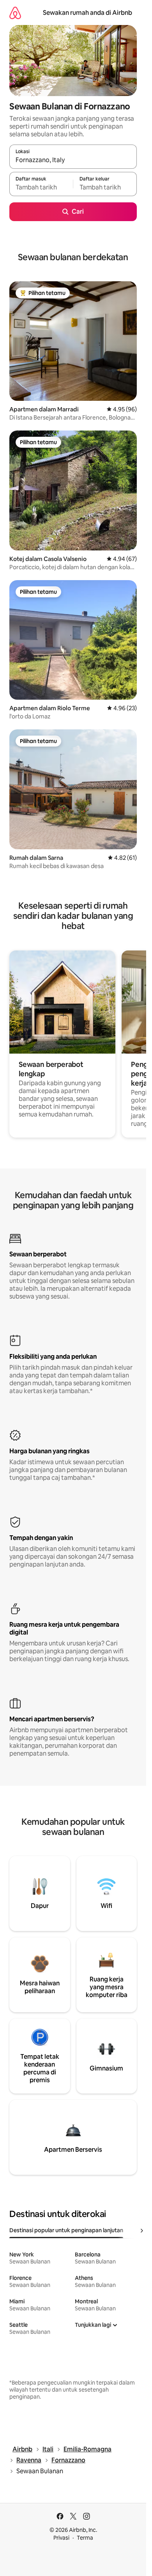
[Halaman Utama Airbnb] (15, 13)
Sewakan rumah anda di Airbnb (87, 13)
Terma (85, 2538)
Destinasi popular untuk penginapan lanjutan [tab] (66, 2230)
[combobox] (73, 160)
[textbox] (41, 188)
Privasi (61, 2538)
